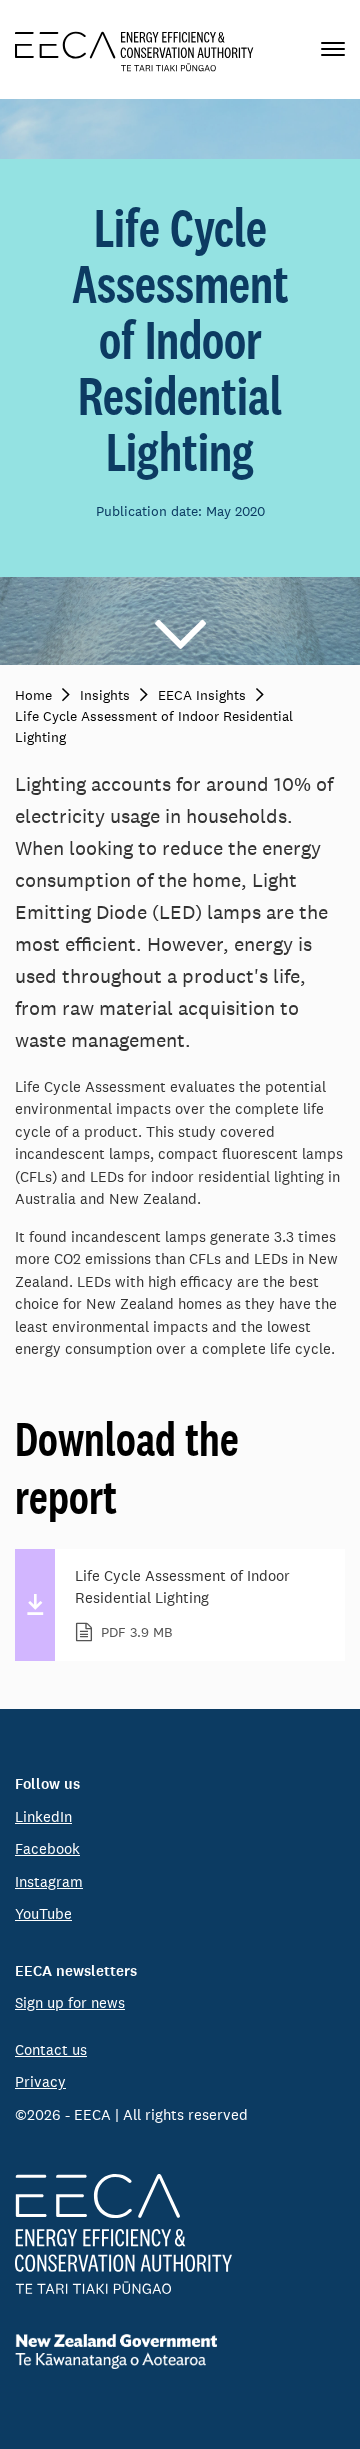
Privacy (40, 2081)
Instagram (49, 1881)
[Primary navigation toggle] (333, 49)
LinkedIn (43, 1816)
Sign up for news (70, 2002)
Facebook (47, 1848)
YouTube (43, 1913)
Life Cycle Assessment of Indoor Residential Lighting (182, 1603)
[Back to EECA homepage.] (180, 2234)
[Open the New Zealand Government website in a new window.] (180, 2351)
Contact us (51, 2049)
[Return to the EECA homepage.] (134, 49)
